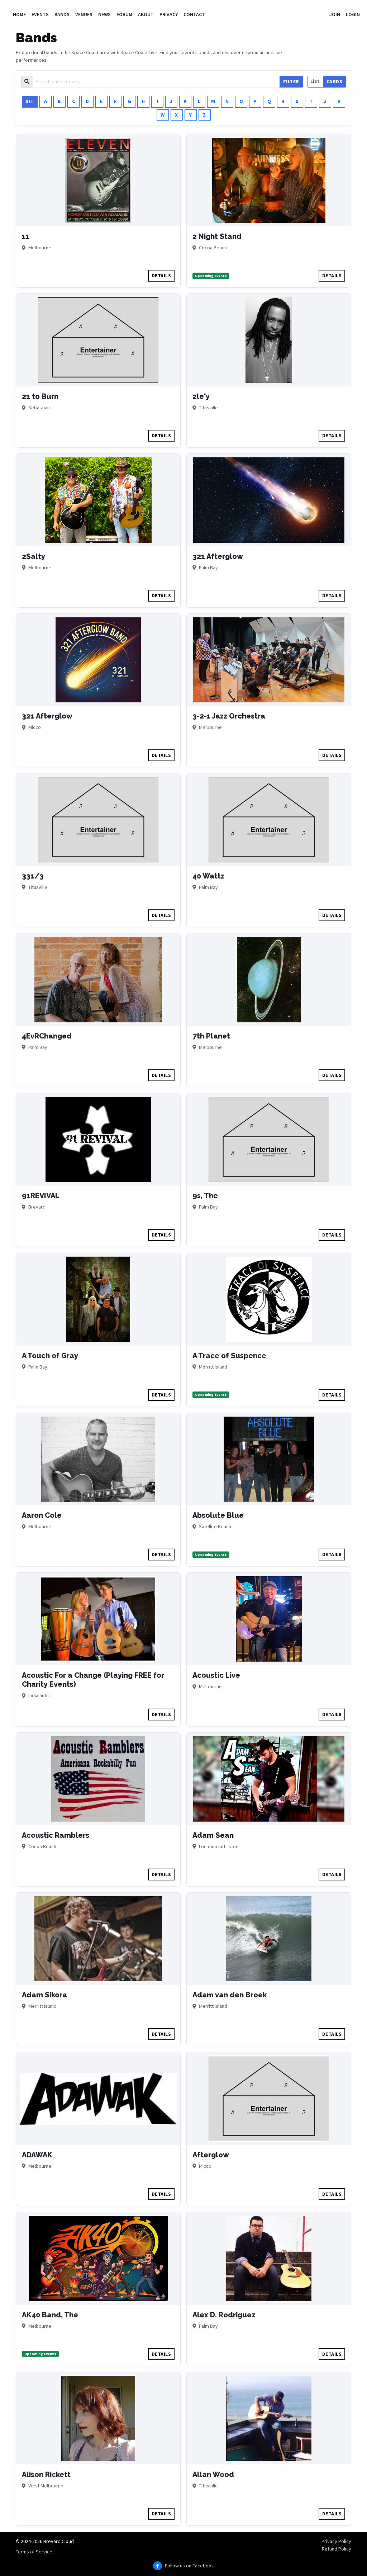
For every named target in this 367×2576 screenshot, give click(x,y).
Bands (62, 14)
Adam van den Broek (230, 1995)
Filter (291, 81)
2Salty (34, 556)
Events (40, 14)
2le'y (201, 396)
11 (26, 236)
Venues (84, 14)
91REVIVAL (41, 1196)
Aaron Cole (42, 1515)
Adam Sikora (44, 1995)
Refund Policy (337, 2549)
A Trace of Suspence (229, 1356)
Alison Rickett (46, 2474)
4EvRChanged (47, 1036)
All (30, 102)
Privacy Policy (336, 2541)
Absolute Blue (218, 1515)
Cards (335, 81)
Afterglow (211, 2155)
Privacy (169, 14)
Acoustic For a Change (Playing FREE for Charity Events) (93, 1680)
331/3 (33, 876)
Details (161, 276)
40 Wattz (208, 876)
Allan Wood (213, 2474)
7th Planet (211, 1036)
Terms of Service (34, 2552)
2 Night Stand (217, 236)
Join (335, 14)
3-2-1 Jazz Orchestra (229, 716)
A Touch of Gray (50, 1356)
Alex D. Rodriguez (224, 2315)
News (104, 14)
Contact (194, 14)
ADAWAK (37, 2155)
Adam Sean (213, 1835)
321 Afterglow (218, 556)
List (315, 81)
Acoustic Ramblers (56, 1835)
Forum (124, 14)
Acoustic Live (216, 1675)
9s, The (205, 1196)
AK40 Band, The (50, 2315)
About (146, 14)
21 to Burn (40, 396)
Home (19, 14)
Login (353, 14)
